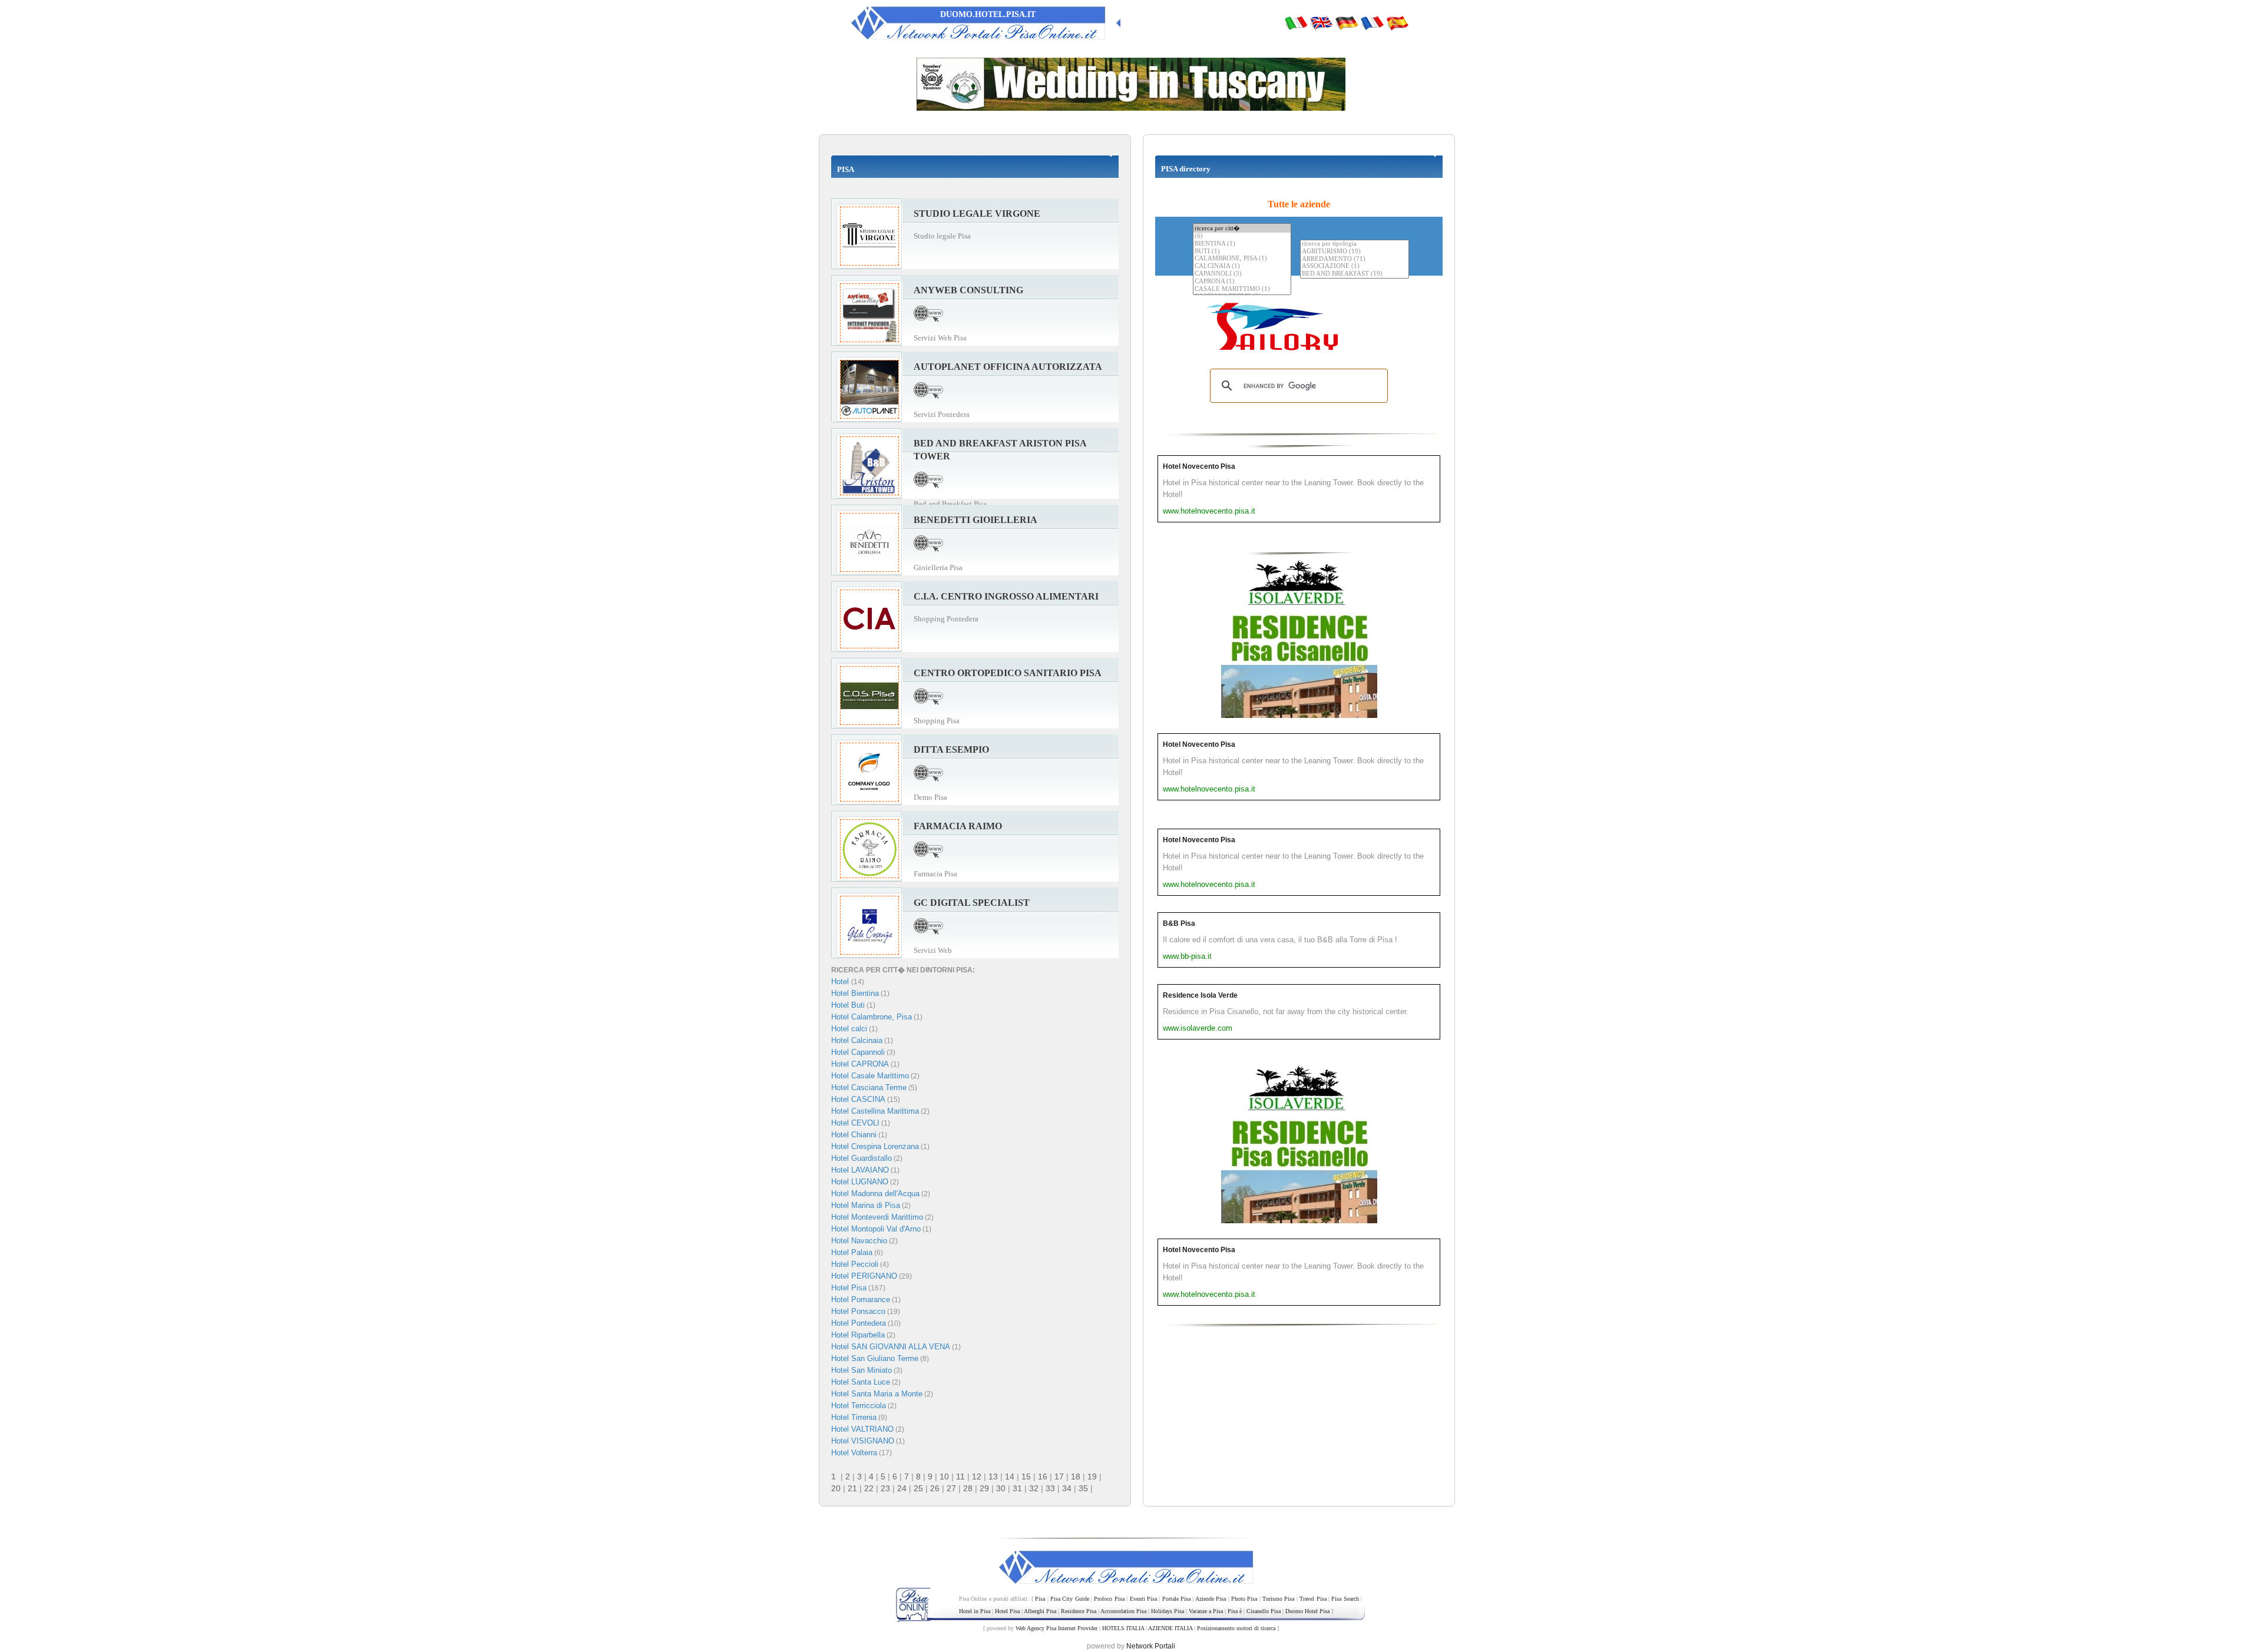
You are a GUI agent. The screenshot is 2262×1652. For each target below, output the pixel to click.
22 (869, 1488)
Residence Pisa (1079, 1611)
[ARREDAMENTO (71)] (1355, 259)
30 (1001, 1488)
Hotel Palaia (852, 1252)
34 (1067, 1488)
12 (977, 1476)
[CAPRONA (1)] (1242, 282)
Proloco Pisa (1109, 1599)
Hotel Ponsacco (858, 1311)
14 (1010, 1476)
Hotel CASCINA (858, 1099)
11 (960, 1476)
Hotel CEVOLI (855, 1123)
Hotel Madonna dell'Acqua (875, 1194)
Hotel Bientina (855, 993)
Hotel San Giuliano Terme (875, 1358)
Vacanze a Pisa (1206, 1611)
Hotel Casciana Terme (869, 1087)
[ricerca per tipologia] (1355, 244)
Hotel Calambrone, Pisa (872, 1017)
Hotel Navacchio (859, 1241)
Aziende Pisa (1211, 1599)
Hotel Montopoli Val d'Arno (876, 1229)
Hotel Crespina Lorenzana (875, 1146)
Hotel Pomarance (861, 1300)
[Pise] (1372, 22)
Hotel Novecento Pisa (1199, 466)
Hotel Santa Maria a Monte (877, 1394)
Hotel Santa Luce (861, 1382)
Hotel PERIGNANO (864, 1276)
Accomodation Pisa (1123, 1611)
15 (1026, 1476)
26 (935, 1488)
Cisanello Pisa (1264, 1611)
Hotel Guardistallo (862, 1158)
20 (836, 1488)
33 (1050, 1488)
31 (1017, 1488)
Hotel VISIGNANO (863, 1441)
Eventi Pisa (1143, 1599)
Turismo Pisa (1278, 1599)
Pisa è (1235, 1611)
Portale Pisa (1176, 1599)
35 (1083, 1488)
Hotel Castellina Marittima (875, 1111)
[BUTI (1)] (1242, 252)
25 (918, 1488)
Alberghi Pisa (1040, 1611)
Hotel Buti (848, 1005)
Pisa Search (1345, 1599)
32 (1034, 1488)
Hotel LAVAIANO (860, 1170)
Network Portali (1151, 1646)
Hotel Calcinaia (857, 1040)
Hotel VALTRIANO (862, 1429)
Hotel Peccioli (855, 1264)
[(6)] (1242, 236)
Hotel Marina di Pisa (866, 1205)
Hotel (841, 981)
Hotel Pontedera (859, 1323)
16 (1043, 1476)
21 (852, 1488)
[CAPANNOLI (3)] (1242, 274)
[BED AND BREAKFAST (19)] (1355, 274)
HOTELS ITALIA (1123, 1628)
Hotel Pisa (849, 1288)
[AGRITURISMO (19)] (1355, 252)
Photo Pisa (1244, 1599)
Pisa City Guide (1070, 1599)
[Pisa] (1296, 22)
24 (902, 1488)
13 (993, 1476)
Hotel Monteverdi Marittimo (877, 1217)
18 (1076, 1476)
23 (885, 1488)
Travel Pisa (1313, 1599)
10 (944, 1476)
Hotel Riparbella (858, 1335)
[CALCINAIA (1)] (1242, 266)
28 (968, 1488)
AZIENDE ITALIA (1170, 1628)
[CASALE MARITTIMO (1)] (1242, 289)
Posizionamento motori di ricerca (1236, 1628)
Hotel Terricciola (859, 1406)
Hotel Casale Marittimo (870, 1076)
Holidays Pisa (1168, 1611)
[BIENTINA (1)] (1242, 244)
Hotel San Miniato (862, 1370)
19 (1092, 1476)
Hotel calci (849, 1029)
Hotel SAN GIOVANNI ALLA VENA (891, 1347)
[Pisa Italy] (1321, 22)
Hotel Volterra (854, 1453)
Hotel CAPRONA (860, 1064)
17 (1059, 1476)
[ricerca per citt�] (1242, 228)
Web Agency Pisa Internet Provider (1056, 1628)
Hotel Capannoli (858, 1052)
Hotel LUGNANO (860, 1182)
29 (984, 1488)
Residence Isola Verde (1200, 995)
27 (951, 1488)
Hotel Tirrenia (854, 1417)
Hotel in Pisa (975, 1611)
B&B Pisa (1179, 923)
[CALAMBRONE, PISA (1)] (1242, 259)
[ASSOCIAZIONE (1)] (1355, 266)
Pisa (1040, 1599)
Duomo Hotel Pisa (1307, 1611)
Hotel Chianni (854, 1135)
